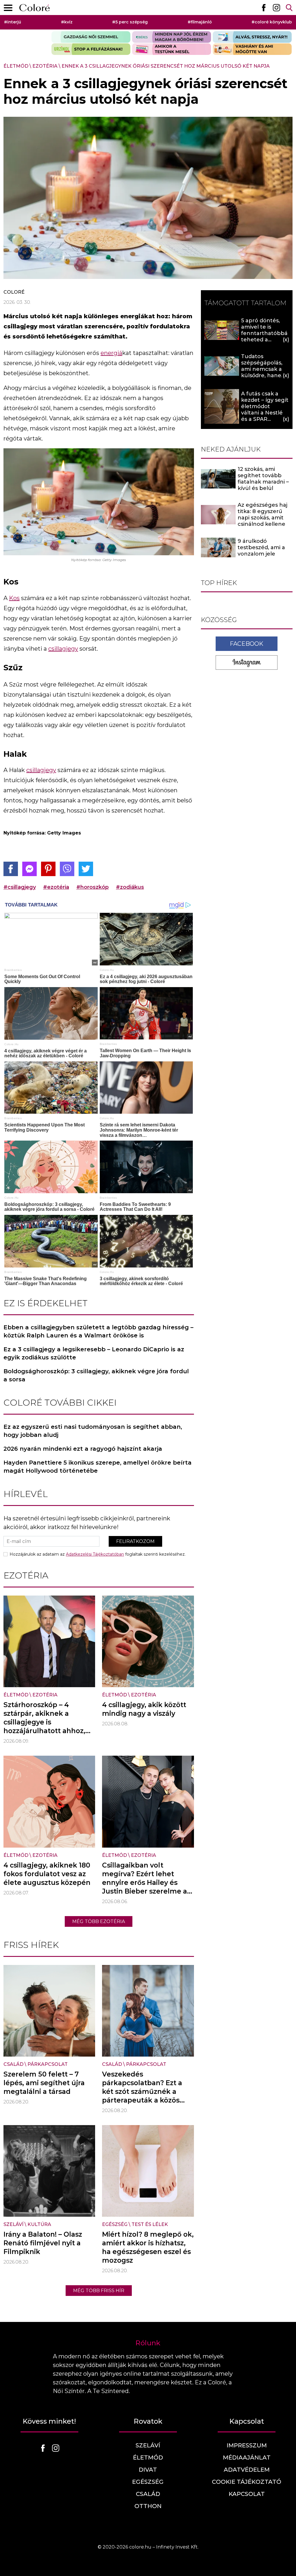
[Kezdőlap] (35, 8)
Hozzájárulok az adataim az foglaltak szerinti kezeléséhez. (98, 1554)
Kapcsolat (247, 2494)
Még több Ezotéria (99, 1921)
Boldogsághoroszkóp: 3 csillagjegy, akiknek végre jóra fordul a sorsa (96, 1375)
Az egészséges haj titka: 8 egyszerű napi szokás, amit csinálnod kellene (262, 515)
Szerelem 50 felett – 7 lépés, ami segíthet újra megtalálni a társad (44, 2083)
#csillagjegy (20, 887)
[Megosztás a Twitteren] (86, 869)
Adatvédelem (247, 2470)
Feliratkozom (135, 1541)
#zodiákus (130, 887)
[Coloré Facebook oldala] (264, 8)
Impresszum (247, 2445)
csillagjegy (63, 649)
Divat (148, 2470)
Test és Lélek (150, 2224)
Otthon (148, 2506)
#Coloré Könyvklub (272, 22)
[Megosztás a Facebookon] (11, 869)
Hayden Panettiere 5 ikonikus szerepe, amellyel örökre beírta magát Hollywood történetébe (98, 1467)
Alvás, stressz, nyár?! (252, 37)
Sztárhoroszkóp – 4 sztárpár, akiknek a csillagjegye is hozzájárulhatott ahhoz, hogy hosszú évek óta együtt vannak (44, 1726)
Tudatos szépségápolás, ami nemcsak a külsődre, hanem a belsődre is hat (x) (264, 372)
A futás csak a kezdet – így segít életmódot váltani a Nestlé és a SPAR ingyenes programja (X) (265, 413)
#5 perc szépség (130, 22)
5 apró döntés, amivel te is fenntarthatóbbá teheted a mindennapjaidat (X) (264, 336)
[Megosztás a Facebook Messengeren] (29, 869)
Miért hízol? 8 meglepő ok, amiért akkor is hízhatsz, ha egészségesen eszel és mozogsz (148, 2247)
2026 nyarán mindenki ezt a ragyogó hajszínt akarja (83, 1449)
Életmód (16, 66)
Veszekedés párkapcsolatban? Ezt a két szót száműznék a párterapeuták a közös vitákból (142, 2092)
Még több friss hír (99, 2291)
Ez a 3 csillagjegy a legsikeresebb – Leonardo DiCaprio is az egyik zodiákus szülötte (94, 1353)
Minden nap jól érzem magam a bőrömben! (172, 37)
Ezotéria (45, 66)
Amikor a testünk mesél (172, 49)
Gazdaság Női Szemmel (91, 37)
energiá (111, 353)
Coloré (14, 292)
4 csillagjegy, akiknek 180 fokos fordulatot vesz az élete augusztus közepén (47, 1874)
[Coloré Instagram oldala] (276, 8)
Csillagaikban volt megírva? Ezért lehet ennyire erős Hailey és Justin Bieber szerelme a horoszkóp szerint (145, 1883)
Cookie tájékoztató (247, 2482)
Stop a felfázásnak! (91, 49)
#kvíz (67, 22)
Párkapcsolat (48, 2064)
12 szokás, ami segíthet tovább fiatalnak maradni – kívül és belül (263, 479)
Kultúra (39, 2224)
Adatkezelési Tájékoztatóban (95, 1554)
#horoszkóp (92, 887)
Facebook (247, 644)
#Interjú (13, 22)
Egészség (115, 2224)
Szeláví (13, 2224)
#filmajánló (200, 22)
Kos (14, 598)
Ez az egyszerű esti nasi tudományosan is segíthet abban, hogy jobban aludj (93, 1431)
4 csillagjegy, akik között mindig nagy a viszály (144, 1709)
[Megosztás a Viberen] (67, 869)
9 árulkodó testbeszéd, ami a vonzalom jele (261, 547)
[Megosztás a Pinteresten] (48, 869)
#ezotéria (56, 887)
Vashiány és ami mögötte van (252, 49)
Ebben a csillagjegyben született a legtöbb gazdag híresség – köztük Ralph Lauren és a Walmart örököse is (98, 1331)
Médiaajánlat (247, 2457)
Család (13, 2064)
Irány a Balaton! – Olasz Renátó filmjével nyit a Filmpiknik (43, 2243)
